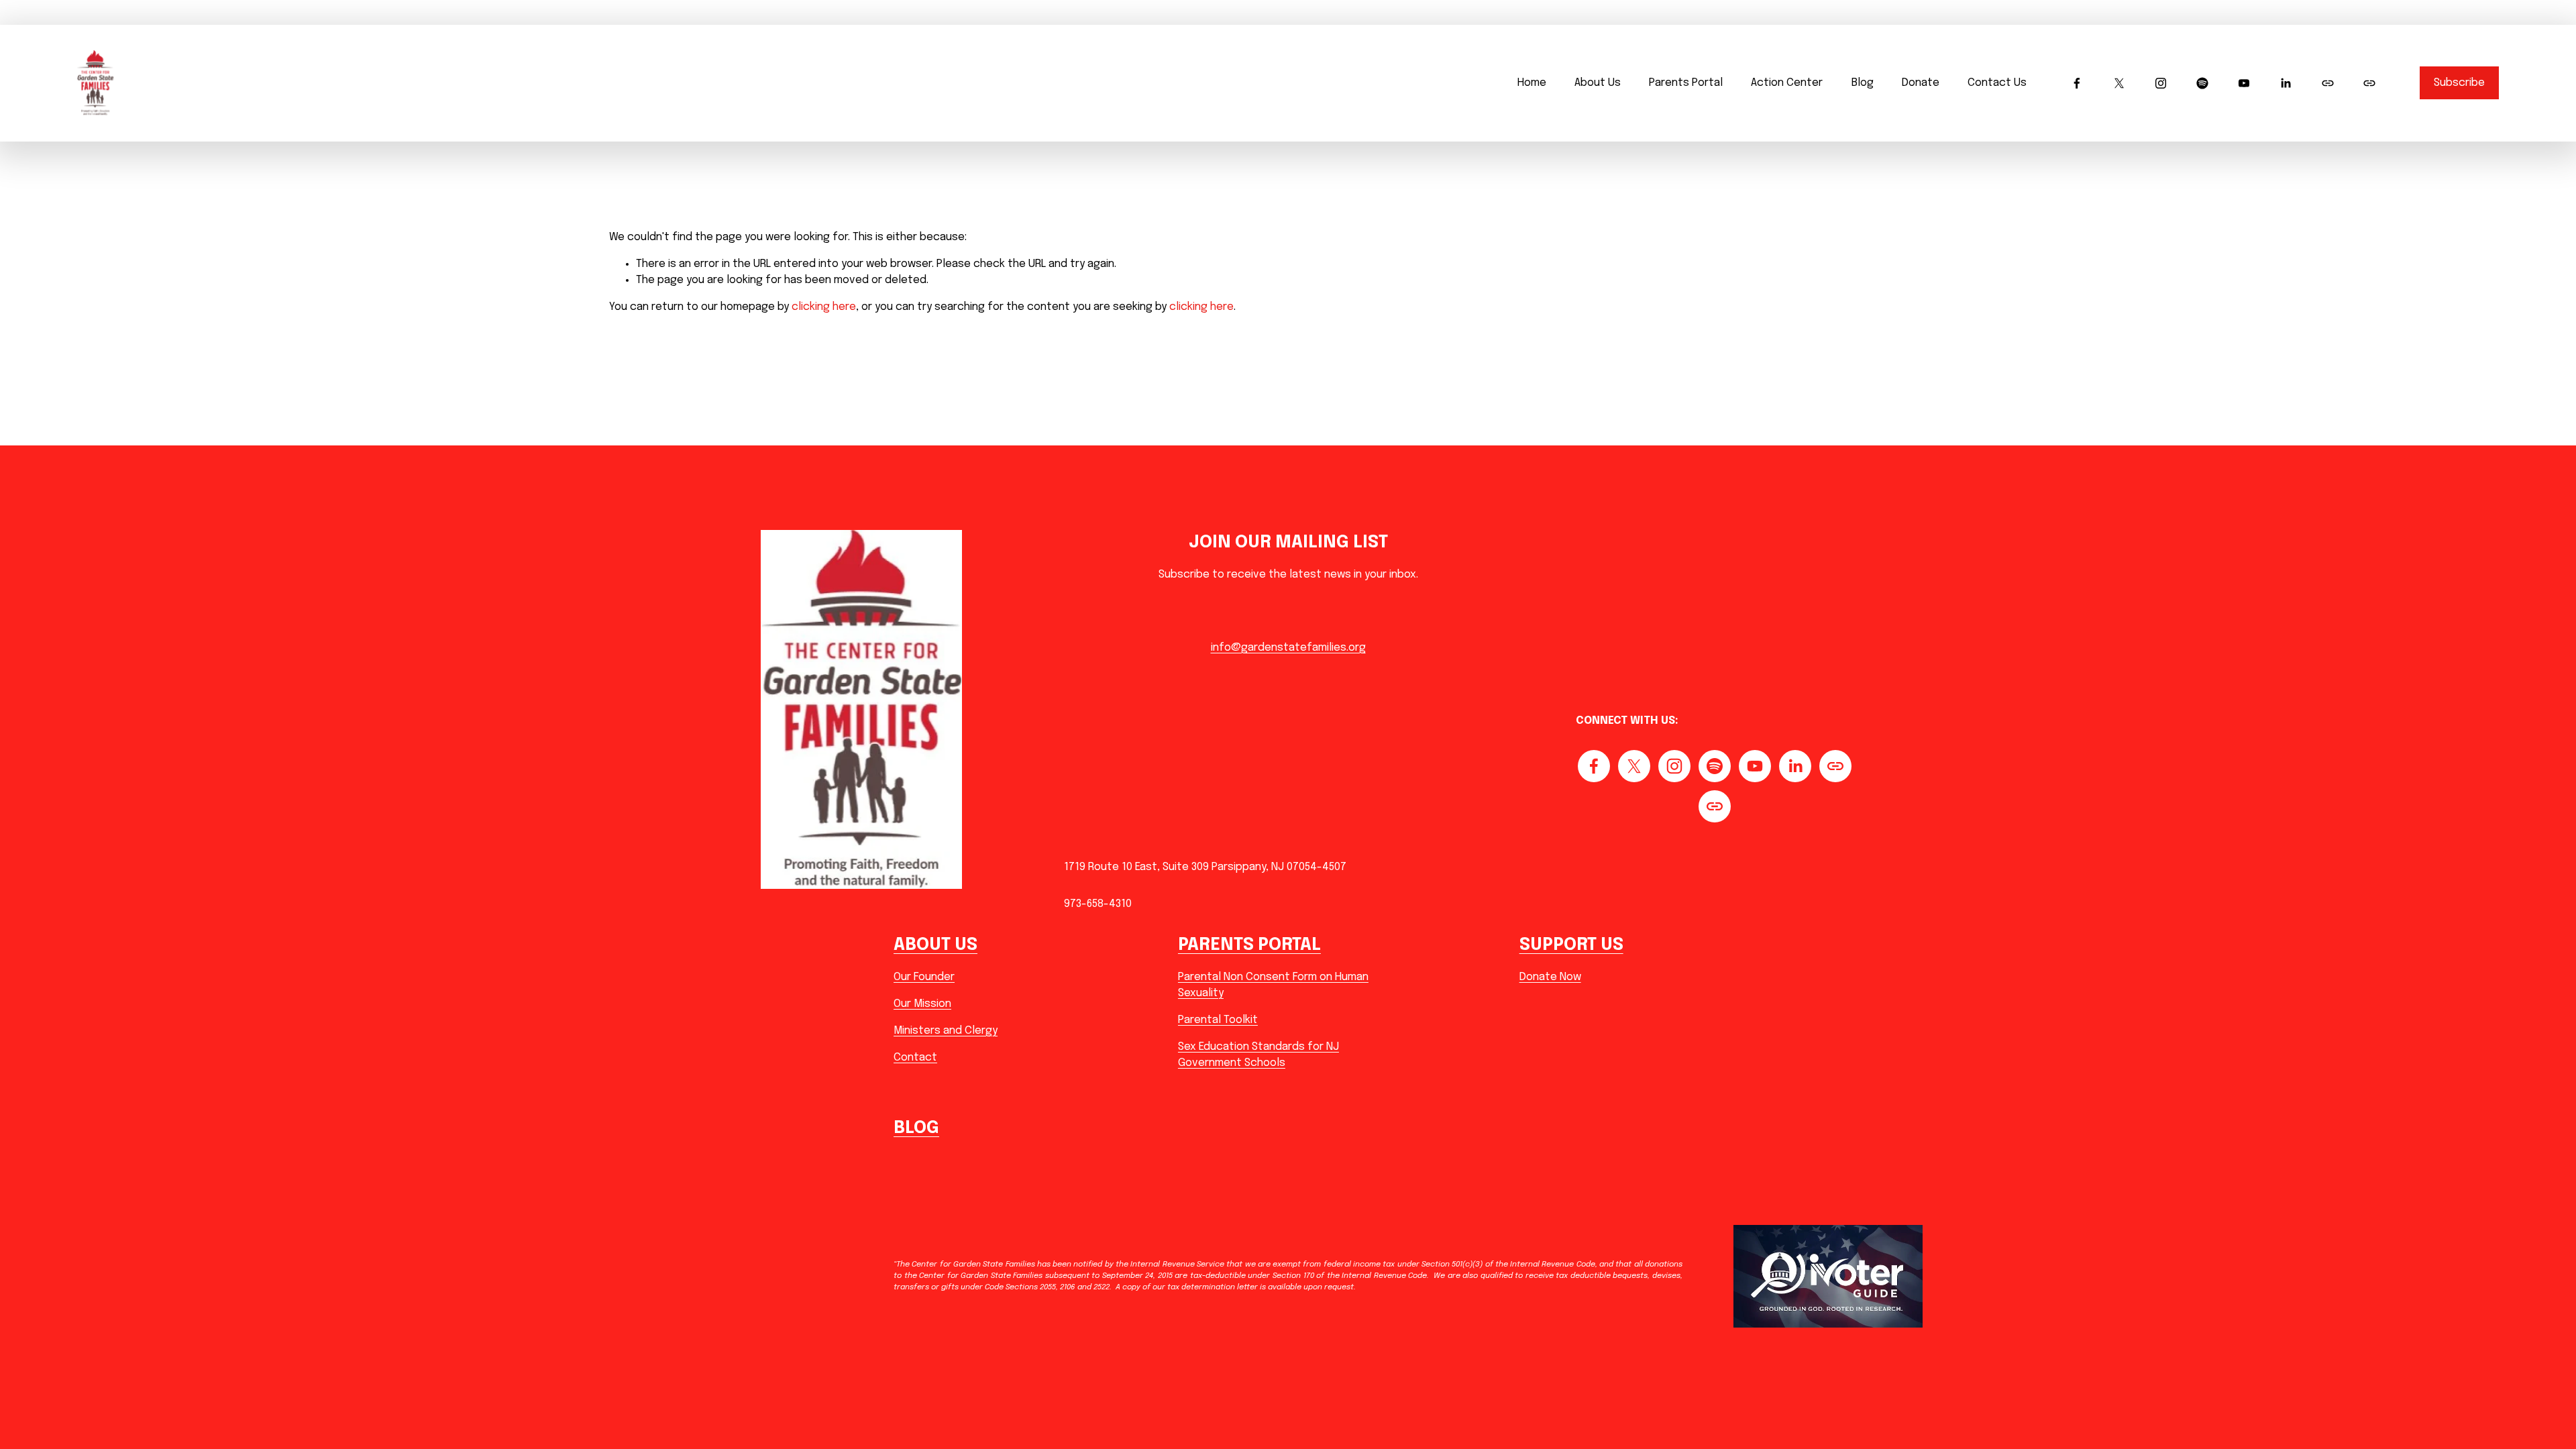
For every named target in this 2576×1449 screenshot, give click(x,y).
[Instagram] (2161, 83)
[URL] (2328, 83)
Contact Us (1997, 83)
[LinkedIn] (2286, 83)
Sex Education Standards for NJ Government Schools (1258, 1055)
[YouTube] (2244, 83)
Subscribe (2459, 83)
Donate (1921, 83)
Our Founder (924, 977)
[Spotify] (2202, 83)
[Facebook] (2077, 83)
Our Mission (922, 1004)
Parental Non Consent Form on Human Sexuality (1273, 985)
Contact (915, 1058)
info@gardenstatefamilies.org (1288, 648)
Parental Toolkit (1218, 1020)
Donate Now (1550, 977)
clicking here (824, 307)
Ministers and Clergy (946, 1031)
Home (1532, 83)
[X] (2119, 83)
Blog (1863, 83)
